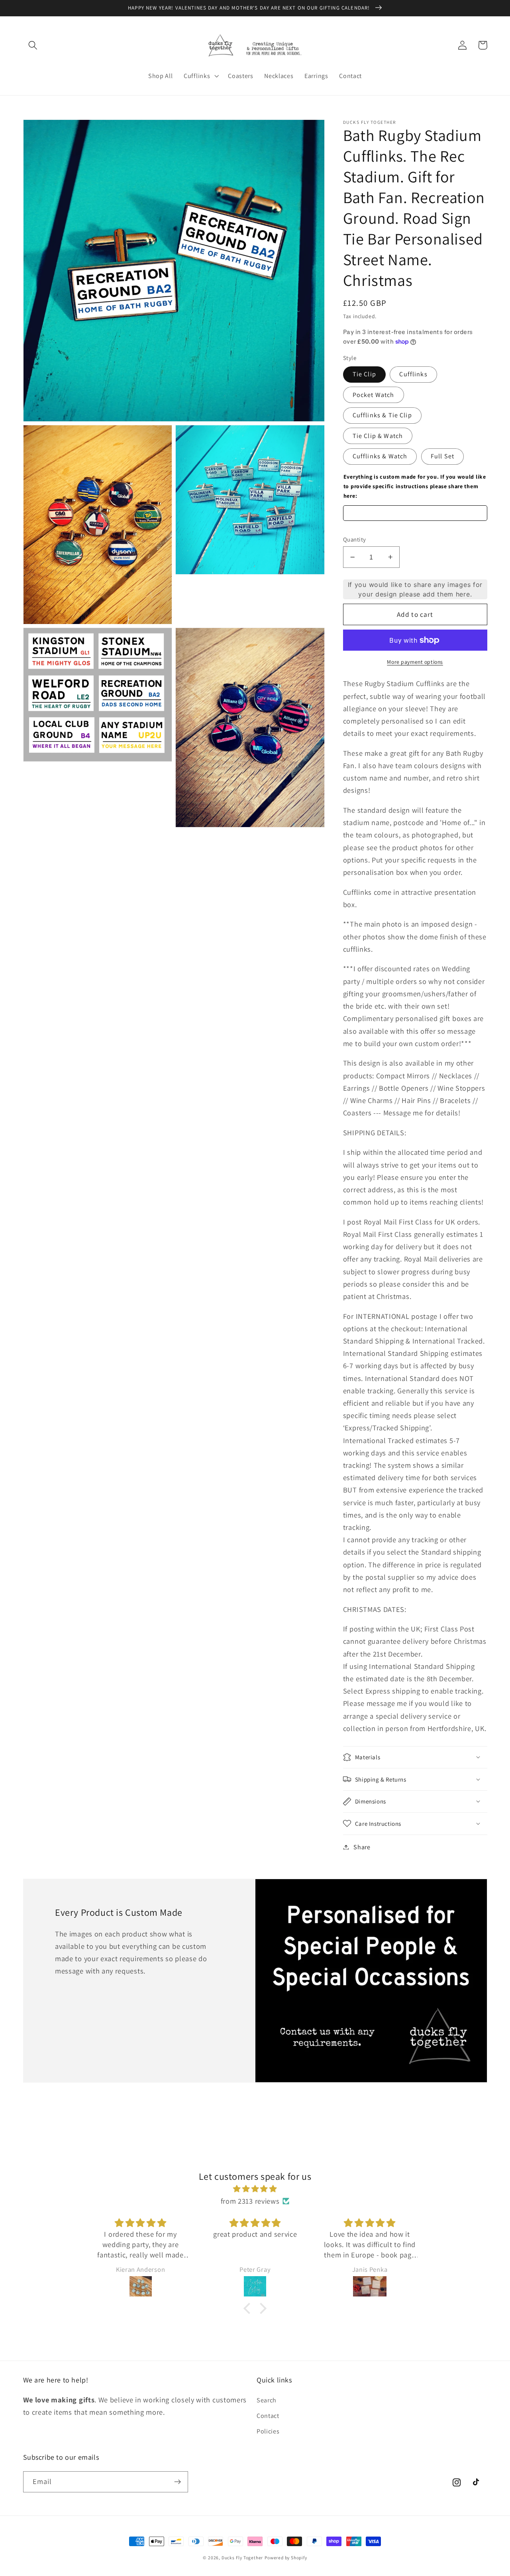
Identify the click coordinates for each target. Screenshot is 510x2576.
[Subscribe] (178, 2482)
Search (267, 2400)
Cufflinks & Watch (380, 456)
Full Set (442, 456)
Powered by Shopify (286, 2557)
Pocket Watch (374, 395)
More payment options (415, 662)
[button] (33, 45)
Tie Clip (364, 374)
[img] (255, 2189)
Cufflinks (413, 374)
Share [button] (362, 1847)
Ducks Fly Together (242, 2557)
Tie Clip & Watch (378, 436)
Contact (268, 2416)
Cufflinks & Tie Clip (382, 415)
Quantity (355, 539)
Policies (268, 2431)
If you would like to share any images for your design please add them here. (415, 589)
